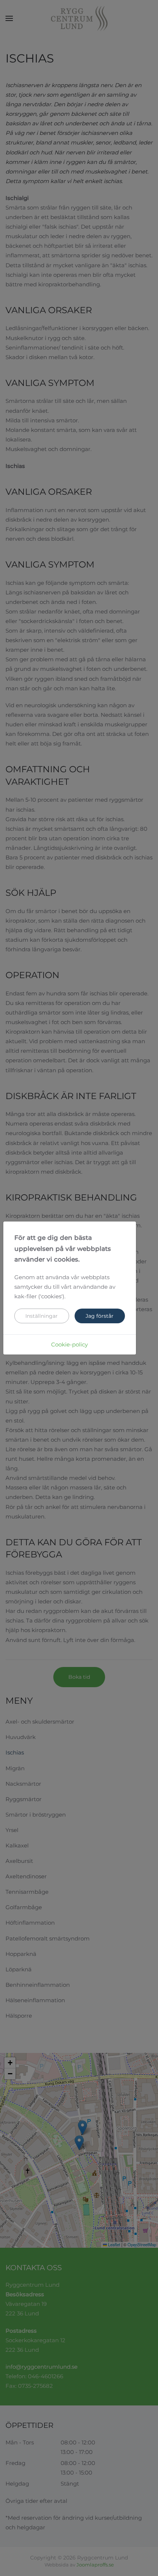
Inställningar (42, 1316)
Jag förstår (100, 1316)
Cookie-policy (69, 1344)
